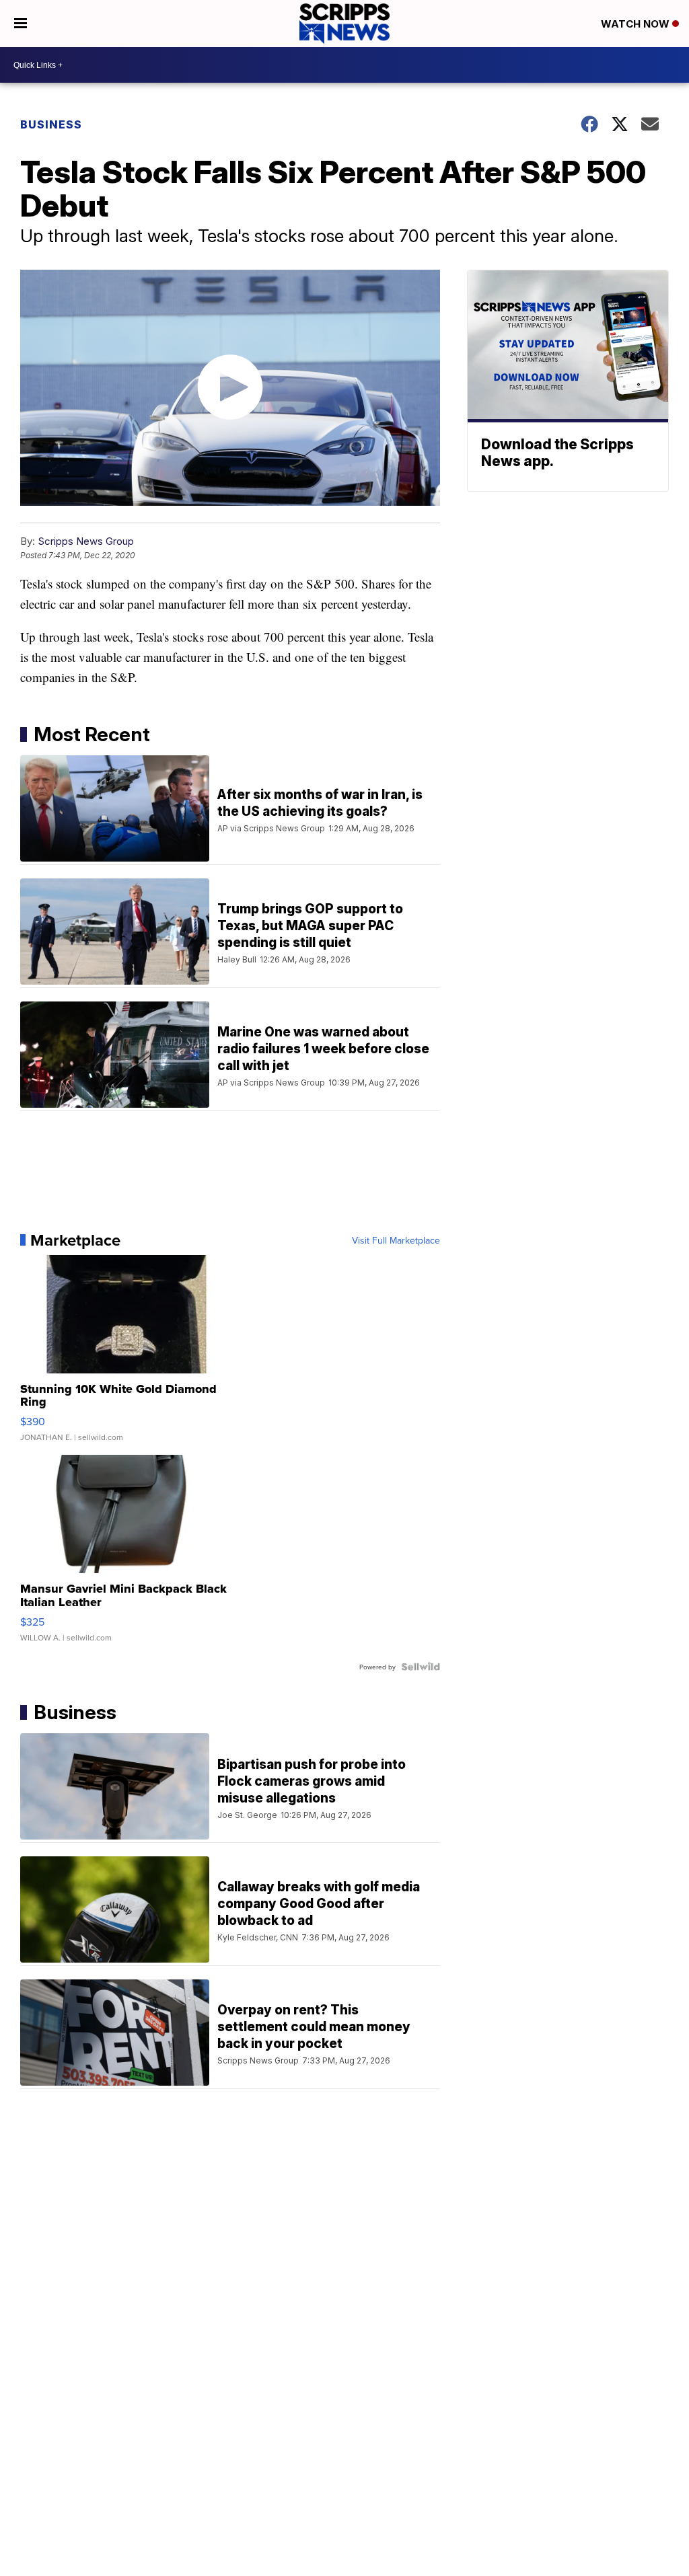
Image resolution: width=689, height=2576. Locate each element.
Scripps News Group (86, 541)
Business (51, 124)
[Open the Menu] (21, 24)
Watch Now (637, 24)
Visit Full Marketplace (396, 1240)
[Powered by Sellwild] (421, 1667)
